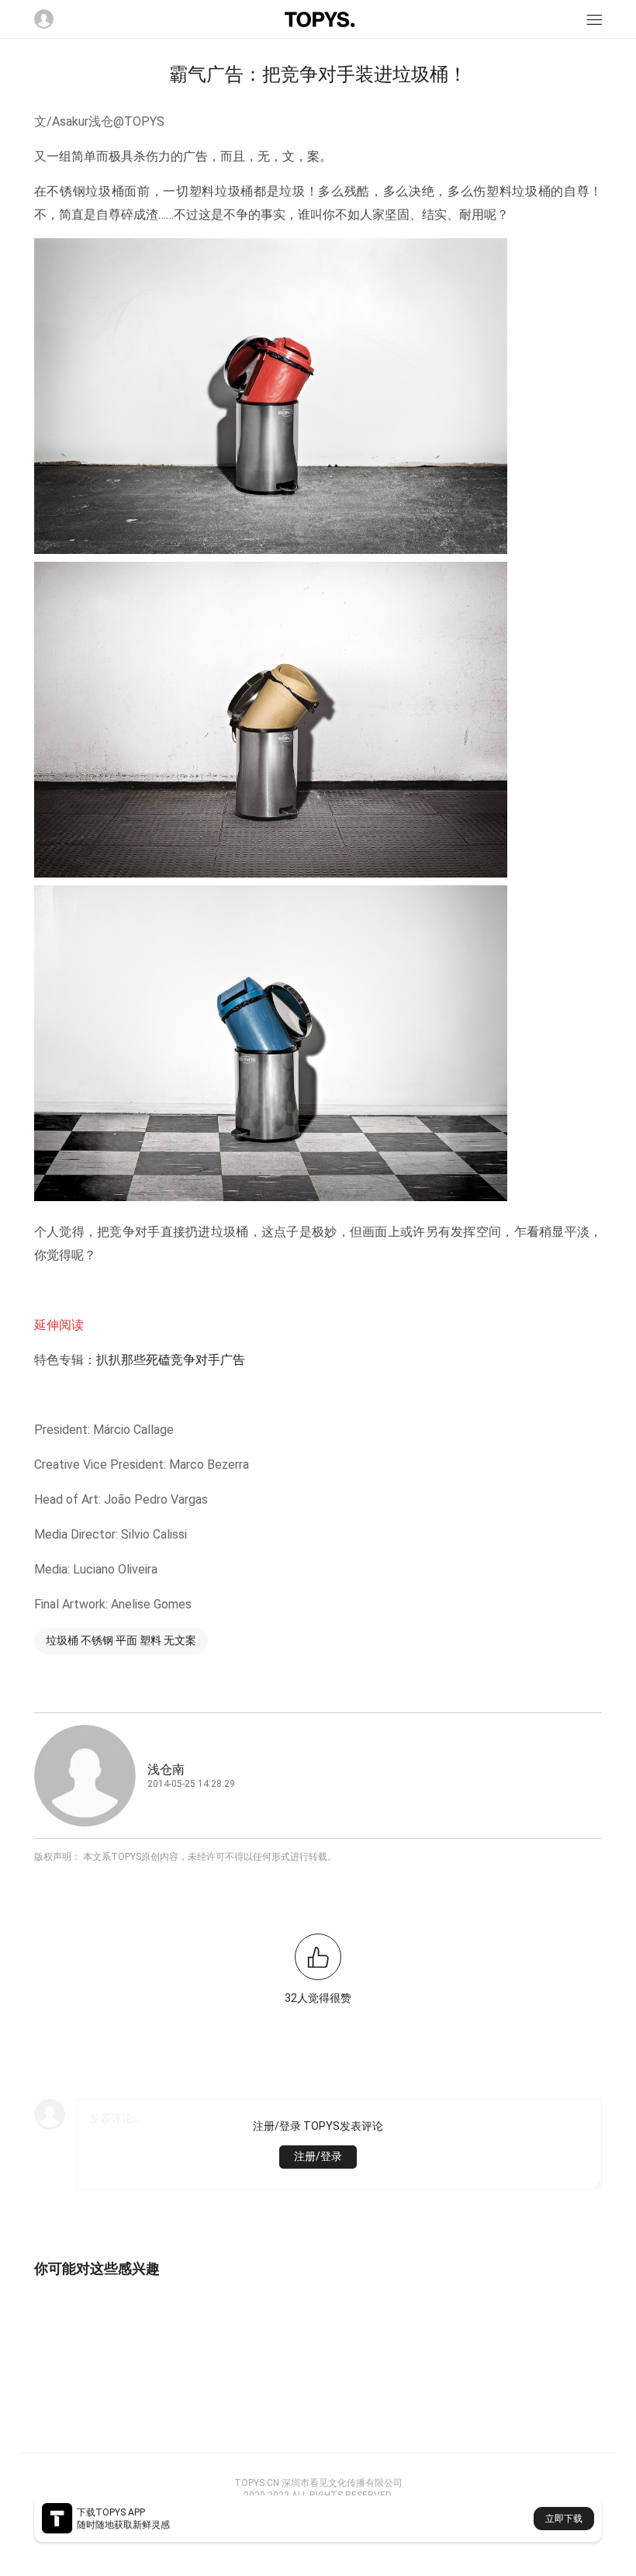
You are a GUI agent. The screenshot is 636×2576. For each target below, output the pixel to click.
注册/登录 (318, 2156)
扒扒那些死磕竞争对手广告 (171, 1360)
